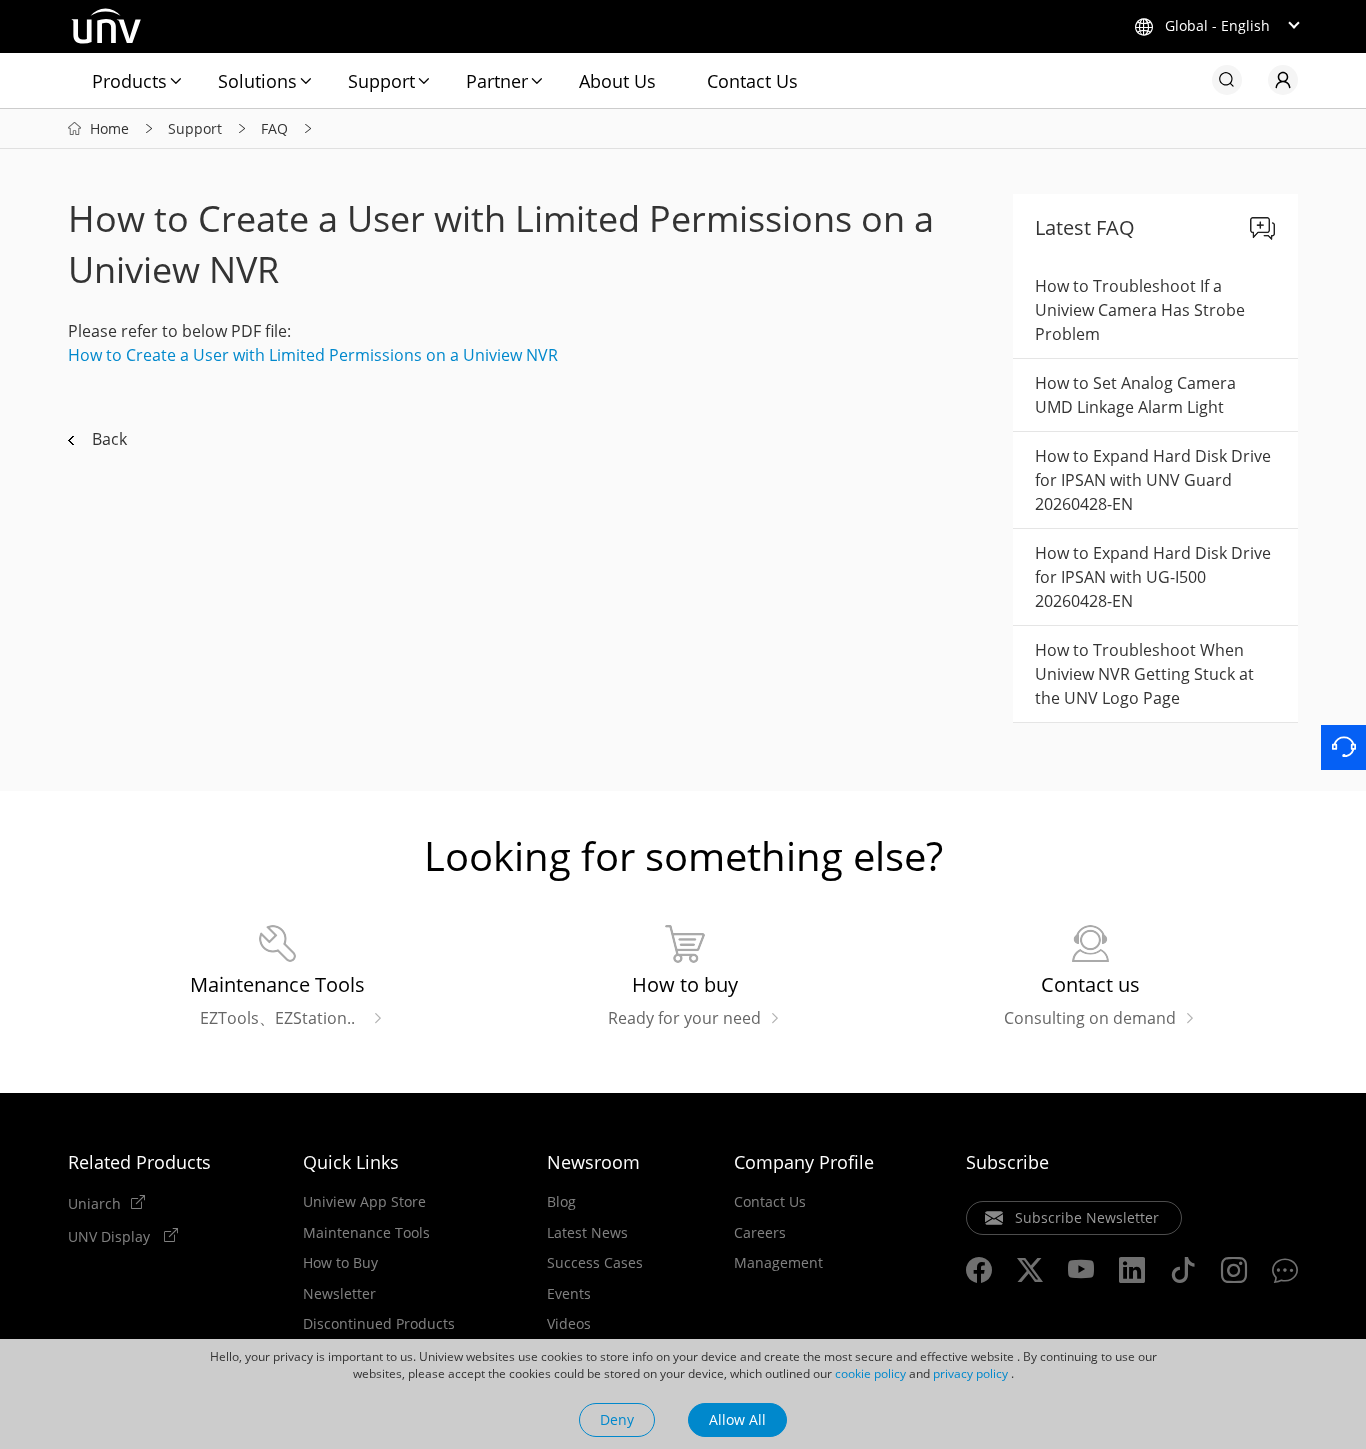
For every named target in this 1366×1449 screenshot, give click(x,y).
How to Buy (340, 1263)
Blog (561, 1202)
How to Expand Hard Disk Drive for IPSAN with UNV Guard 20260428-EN (1153, 480)
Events (569, 1294)
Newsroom (593, 1162)
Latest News (587, 1233)
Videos (569, 1324)
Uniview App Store (364, 1202)
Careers (760, 1233)
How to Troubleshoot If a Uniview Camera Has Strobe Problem (1140, 310)
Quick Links (351, 1162)
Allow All (737, 1419)
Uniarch (94, 1203)
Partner (497, 81)
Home (109, 128)
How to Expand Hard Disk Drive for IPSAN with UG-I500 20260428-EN (1153, 577)
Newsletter (339, 1294)
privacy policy (970, 1373)
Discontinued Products (379, 1324)
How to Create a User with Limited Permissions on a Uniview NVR (313, 355)
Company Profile (804, 1162)
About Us (617, 81)
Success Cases (595, 1263)
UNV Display (111, 1236)
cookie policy (870, 1373)
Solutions (257, 81)
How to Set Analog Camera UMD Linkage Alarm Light (1135, 395)
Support (381, 81)
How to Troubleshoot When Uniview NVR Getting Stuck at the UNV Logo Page (1144, 674)
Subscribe (1007, 1162)
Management (778, 1263)
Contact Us (752, 81)
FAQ (274, 128)
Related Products (139, 1162)
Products (129, 81)
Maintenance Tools (366, 1233)
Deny (617, 1419)
